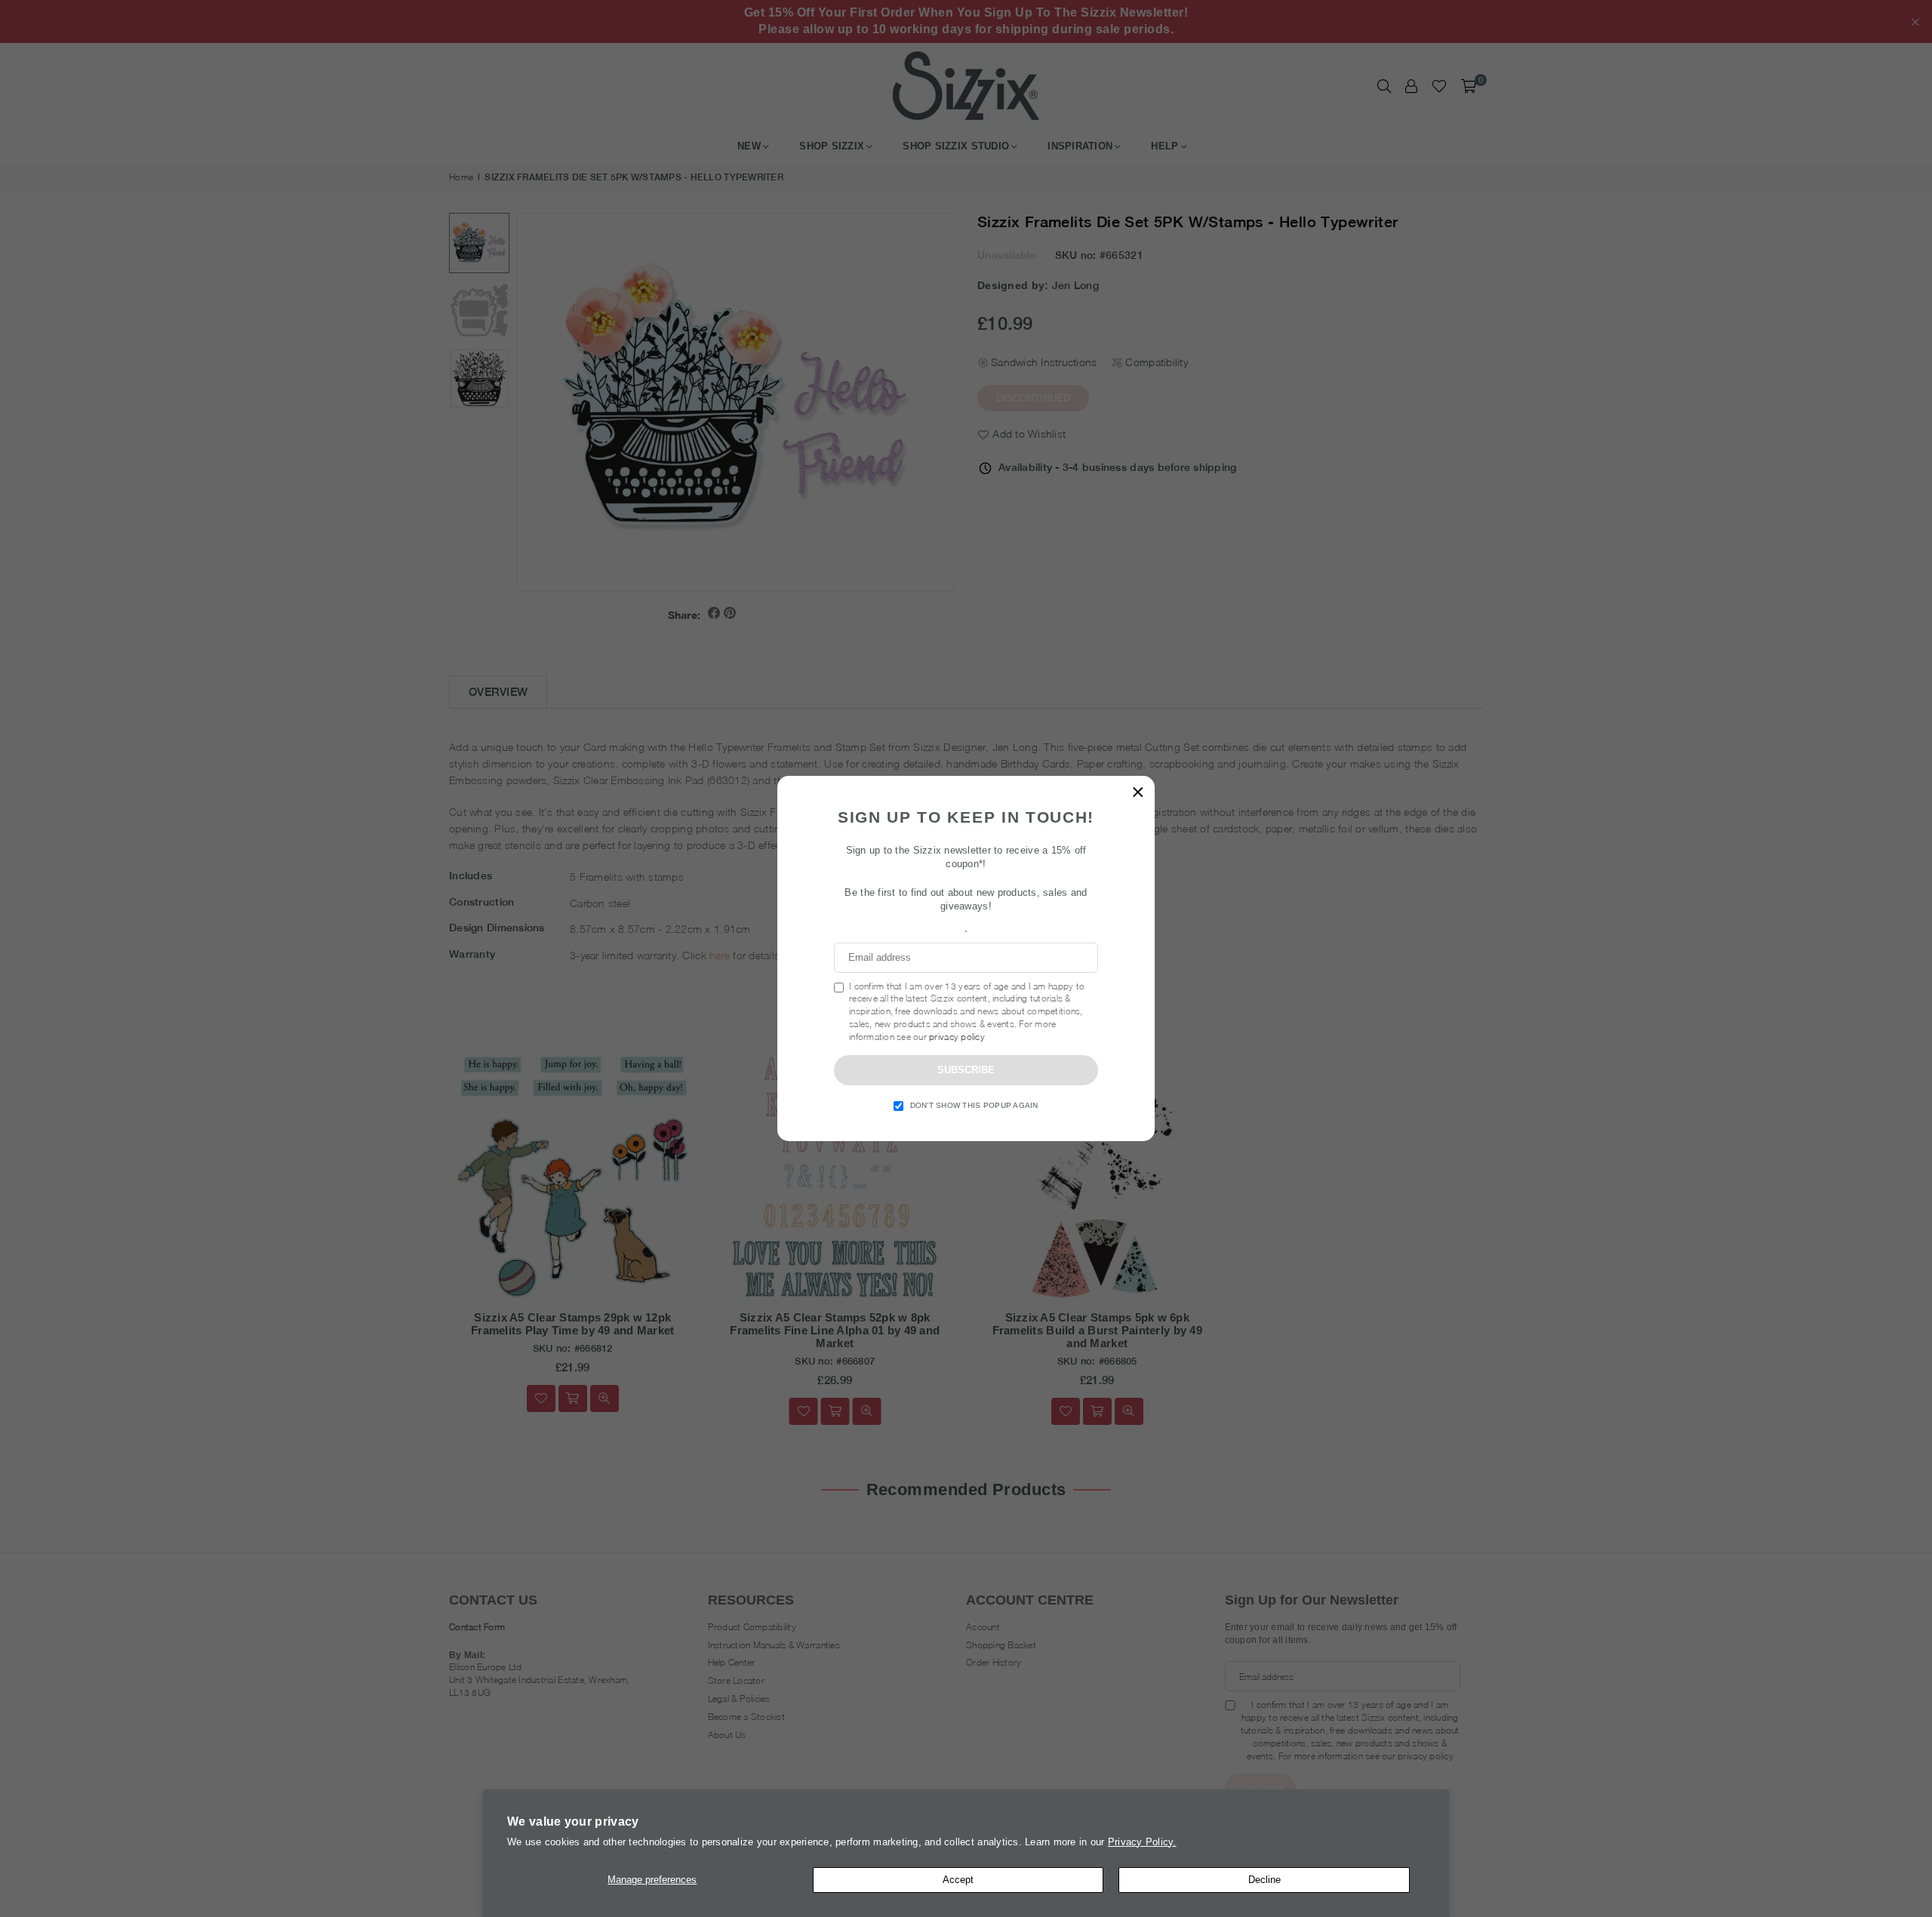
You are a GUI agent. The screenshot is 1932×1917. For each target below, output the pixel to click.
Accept (958, 1880)
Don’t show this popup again (974, 1105)
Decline (1264, 1880)
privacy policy (957, 1037)
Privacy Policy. (1142, 1842)
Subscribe (966, 1070)
